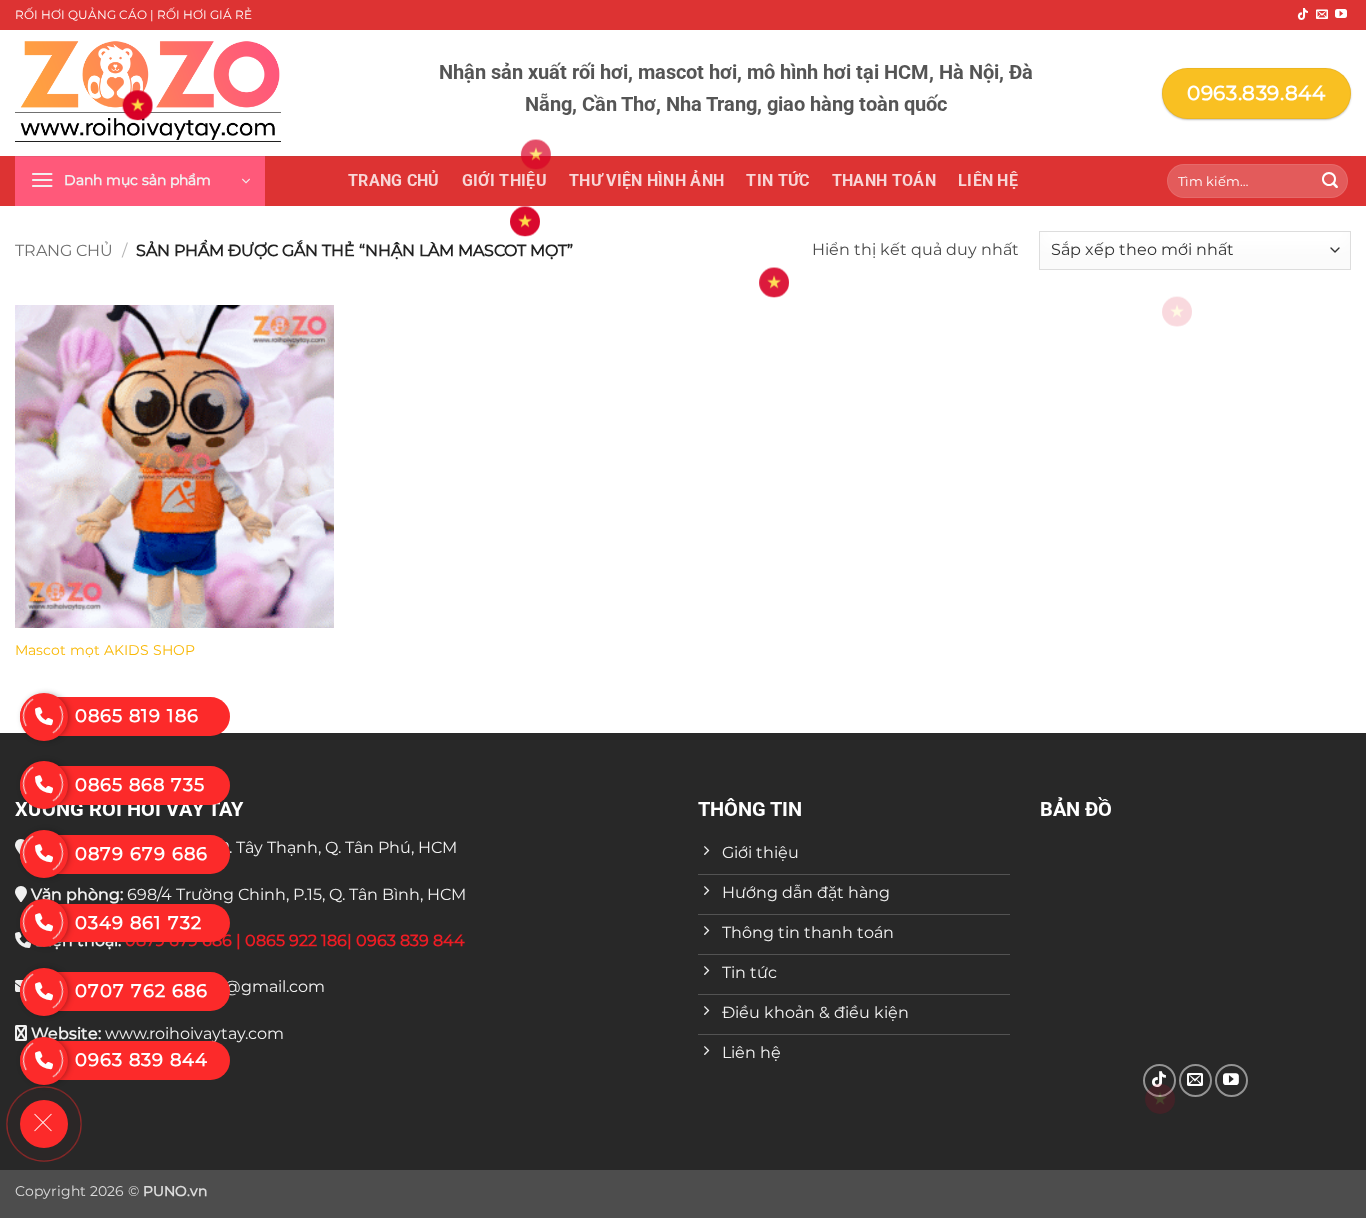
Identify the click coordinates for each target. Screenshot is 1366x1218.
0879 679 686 (141, 854)
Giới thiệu (504, 180)
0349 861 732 (138, 923)
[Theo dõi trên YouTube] (1341, 15)
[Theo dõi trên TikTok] (1303, 15)
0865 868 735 (140, 785)
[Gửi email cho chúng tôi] (1322, 15)
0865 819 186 (137, 716)
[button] (140, 181)
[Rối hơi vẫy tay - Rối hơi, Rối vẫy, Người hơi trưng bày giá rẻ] (148, 93)
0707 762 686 (141, 991)
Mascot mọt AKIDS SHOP (105, 650)
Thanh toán (884, 180)
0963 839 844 (141, 1060)
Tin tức (777, 180)
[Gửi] (1330, 181)
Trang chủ (394, 180)
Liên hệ (988, 180)
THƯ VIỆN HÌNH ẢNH (646, 180)
